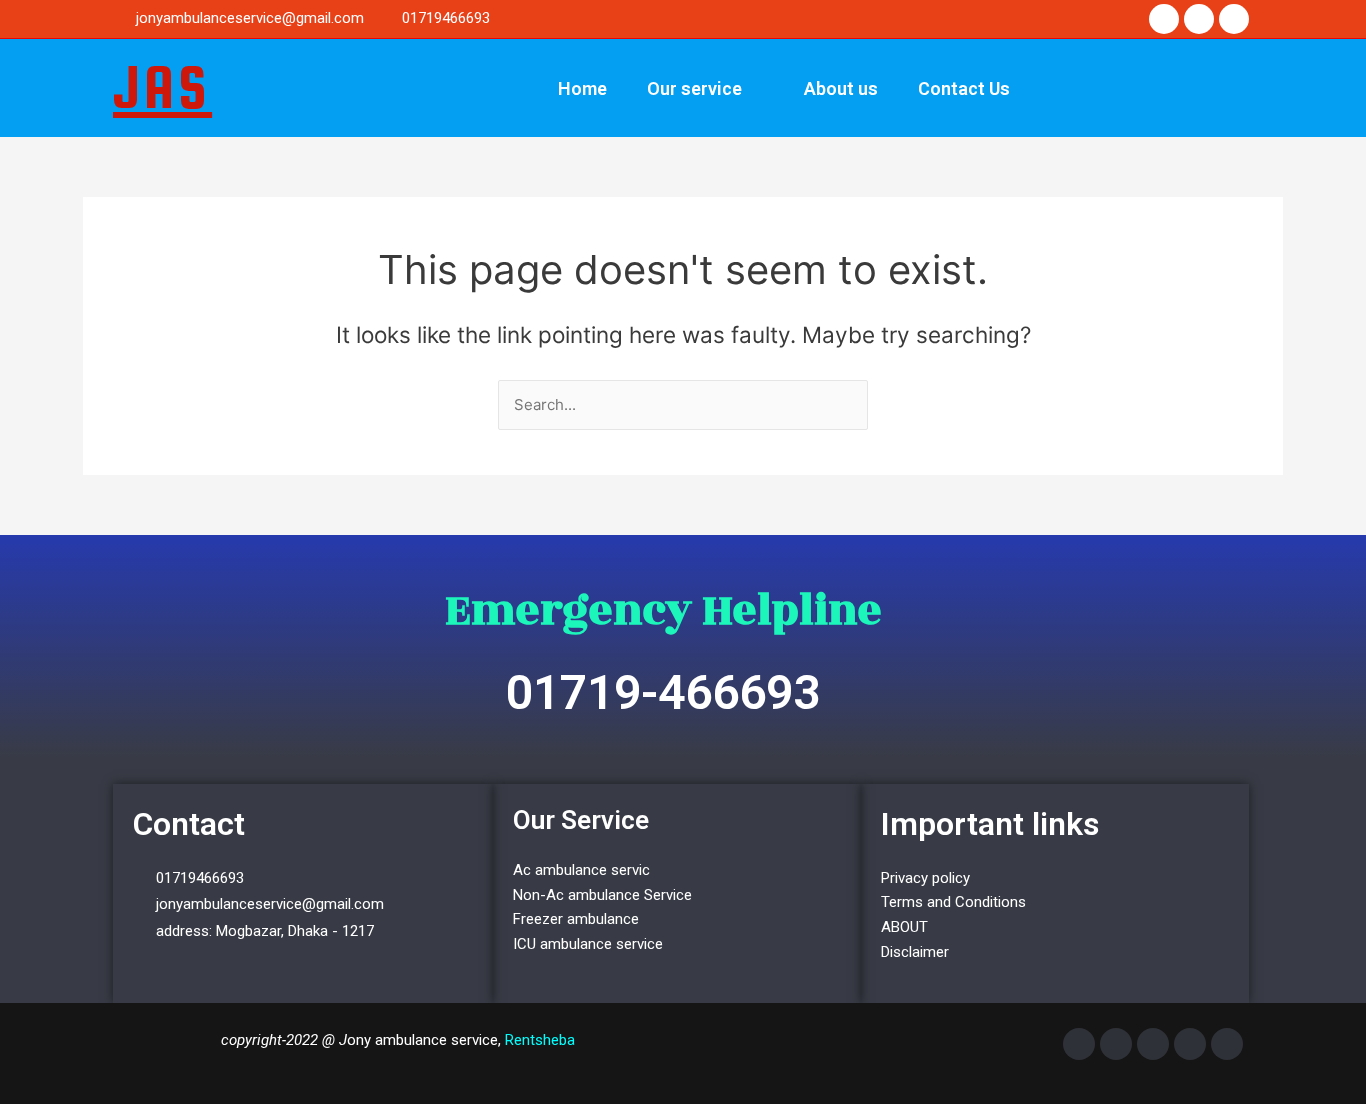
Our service (694, 88)
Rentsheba (540, 1040)
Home (582, 88)
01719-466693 (663, 692)
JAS (162, 87)
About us (841, 88)
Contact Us (964, 88)
